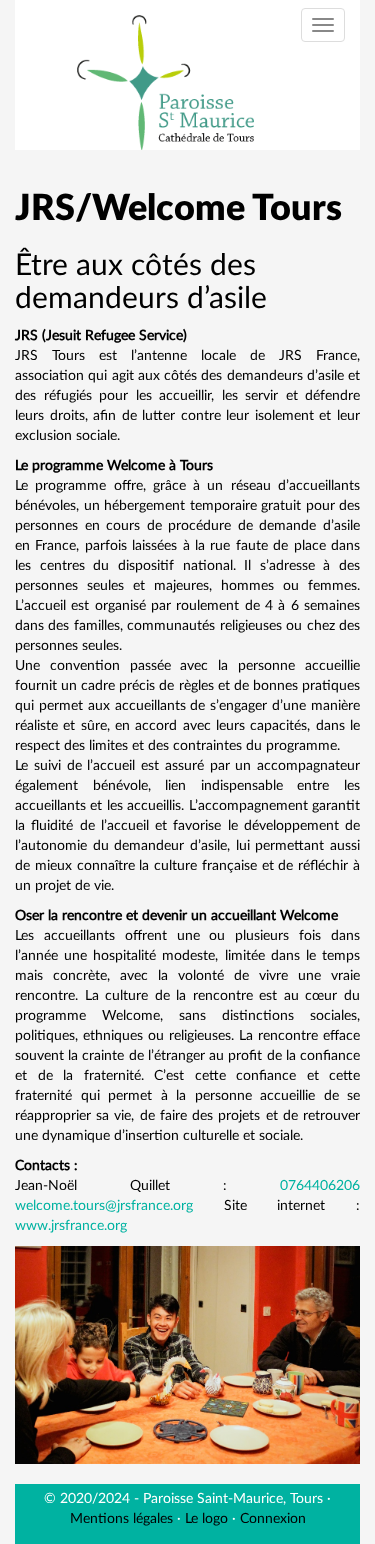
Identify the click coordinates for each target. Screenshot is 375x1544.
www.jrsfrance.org (71, 1226)
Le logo (206, 1519)
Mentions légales (121, 1519)
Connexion (273, 1519)
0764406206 (320, 1186)
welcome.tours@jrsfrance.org (104, 1206)
